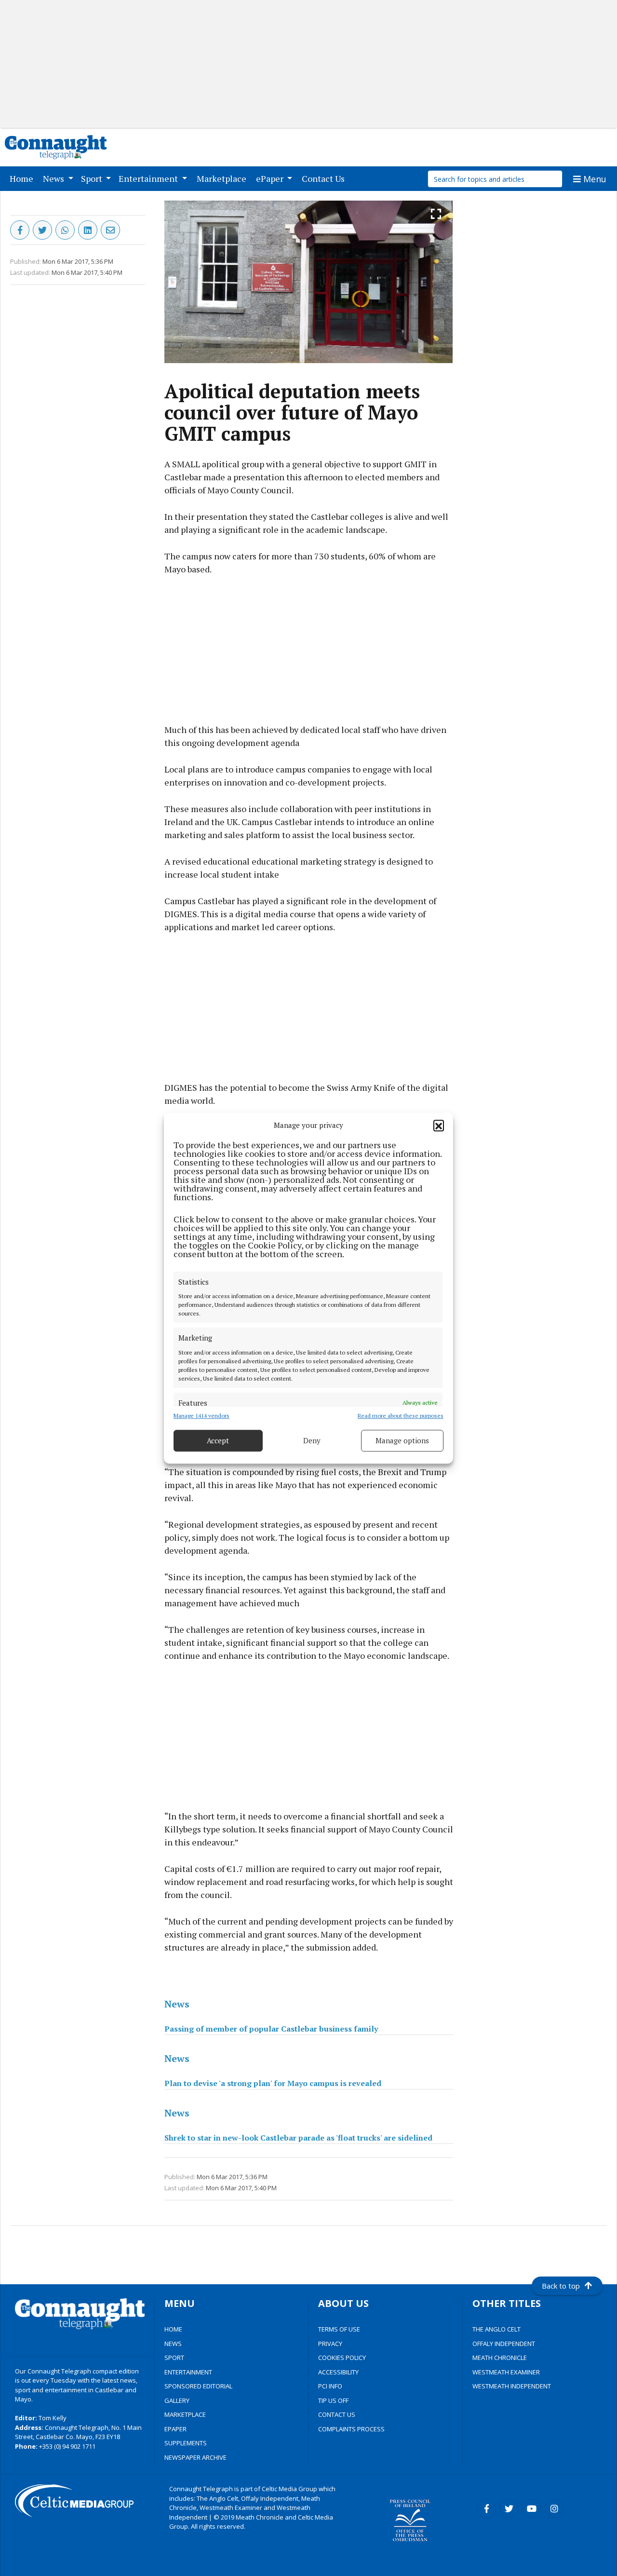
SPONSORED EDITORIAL (198, 2386)
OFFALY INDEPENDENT (504, 2344)
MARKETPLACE (185, 2414)
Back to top (561, 2286)
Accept (218, 1440)
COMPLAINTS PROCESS (351, 2429)
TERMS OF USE (339, 2329)
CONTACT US (337, 2414)
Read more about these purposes (401, 1416)
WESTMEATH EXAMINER (506, 2372)
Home (23, 178)
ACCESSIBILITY (338, 2372)
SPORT (174, 2358)
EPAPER (175, 2429)
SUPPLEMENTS (186, 2443)
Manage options (402, 1440)
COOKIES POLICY (342, 2358)
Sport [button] (93, 178)
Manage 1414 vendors (201, 1416)
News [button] (54, 178)
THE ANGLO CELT (496, 2329)
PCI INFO (330, 2386)
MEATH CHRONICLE (500, 2358)
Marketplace (223, 178)
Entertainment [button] (149, 178)
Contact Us (325, 178)
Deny (312, 1440)
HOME (173, 2329)
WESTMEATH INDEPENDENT (512, 2386)
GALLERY (177, 2400)
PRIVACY (330, 2344)
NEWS (173, 2344)
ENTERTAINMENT (188, 2372)
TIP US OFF (333, 2400)
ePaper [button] (271, 178)
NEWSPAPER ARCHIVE (195, 2457)
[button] (439, 1125)
